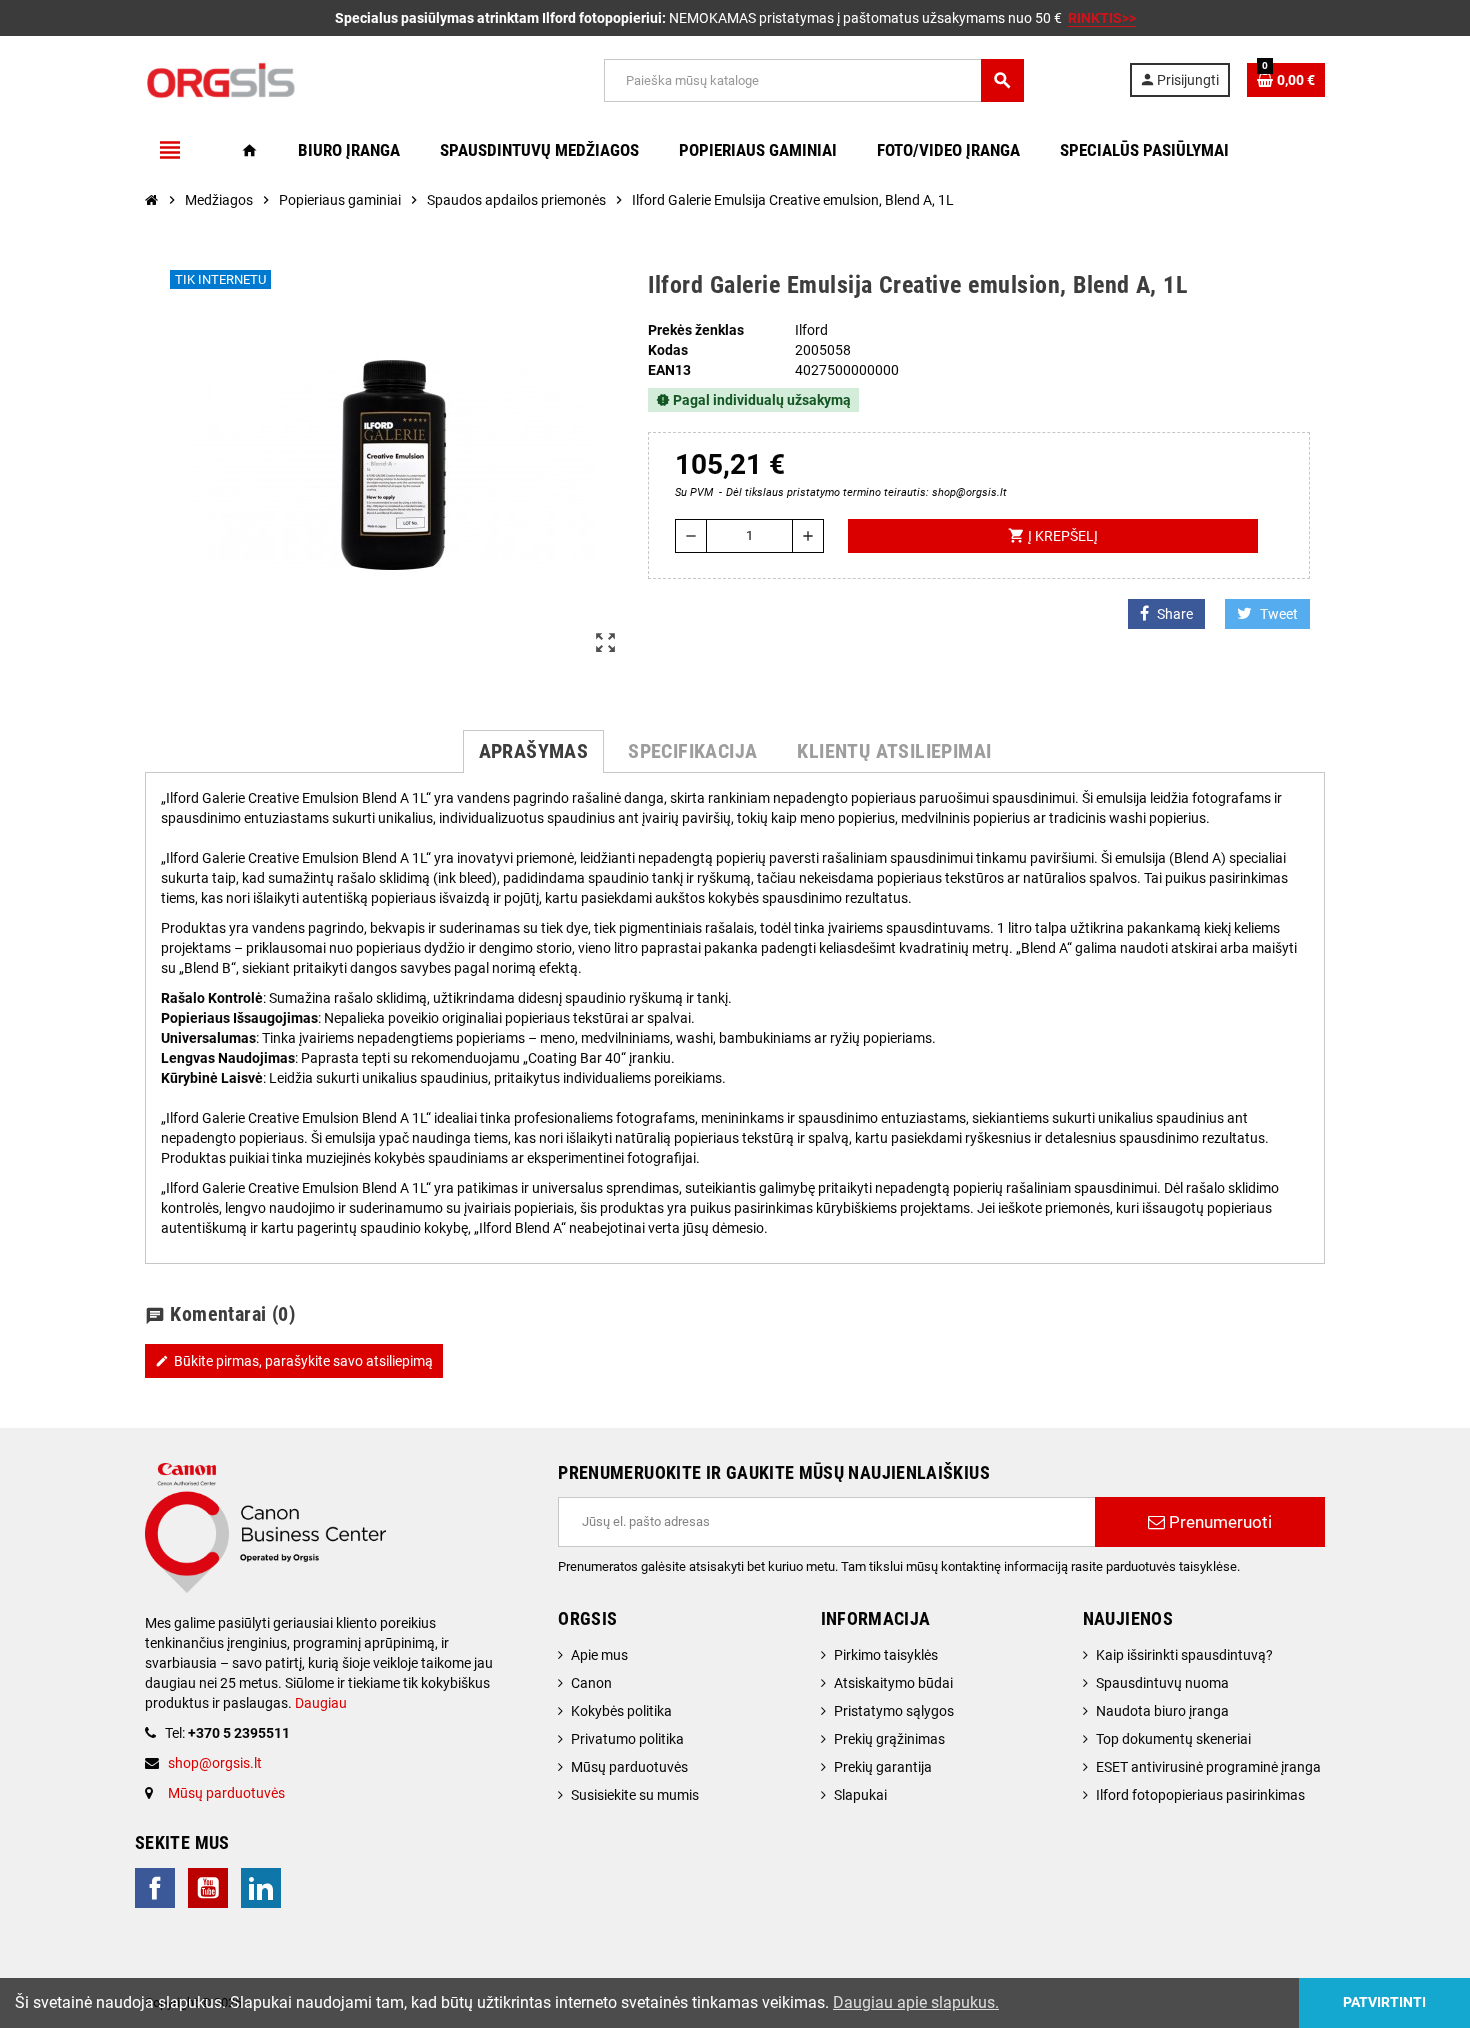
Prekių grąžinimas (889, 1739)
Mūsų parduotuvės (226, 1793)
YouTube (208, 1888)
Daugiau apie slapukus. (916, 2002)
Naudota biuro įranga (1162, 1711)
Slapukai (860, 1795)
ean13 (669, 370)
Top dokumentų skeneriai (1173, 1739)
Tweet (1279, 614)
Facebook (155, 1888)
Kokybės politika (621, 1711)
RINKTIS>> (1102, 18)
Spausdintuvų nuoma (1162, 1683)
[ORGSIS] (322, 79)
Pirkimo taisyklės (886, 1655)
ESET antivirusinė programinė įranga (1208, 1767)
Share (1175, 614)
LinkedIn (261, 1888)
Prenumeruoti (1218, 1522)
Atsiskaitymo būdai (893, 1683)
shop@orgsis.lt (215, 1763)
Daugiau (319, 1703)
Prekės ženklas (696, 330)
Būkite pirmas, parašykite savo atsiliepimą (294, 1361)
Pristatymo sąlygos (894, 1711)
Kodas (668, 350)
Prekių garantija (883, 1767)
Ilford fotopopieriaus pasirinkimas (1200, 1795)
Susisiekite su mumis (635, 1795)
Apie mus (599, 1655)
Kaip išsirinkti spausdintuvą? (1184, 1655)
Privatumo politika (627, 1739)
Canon (591, 1683)
